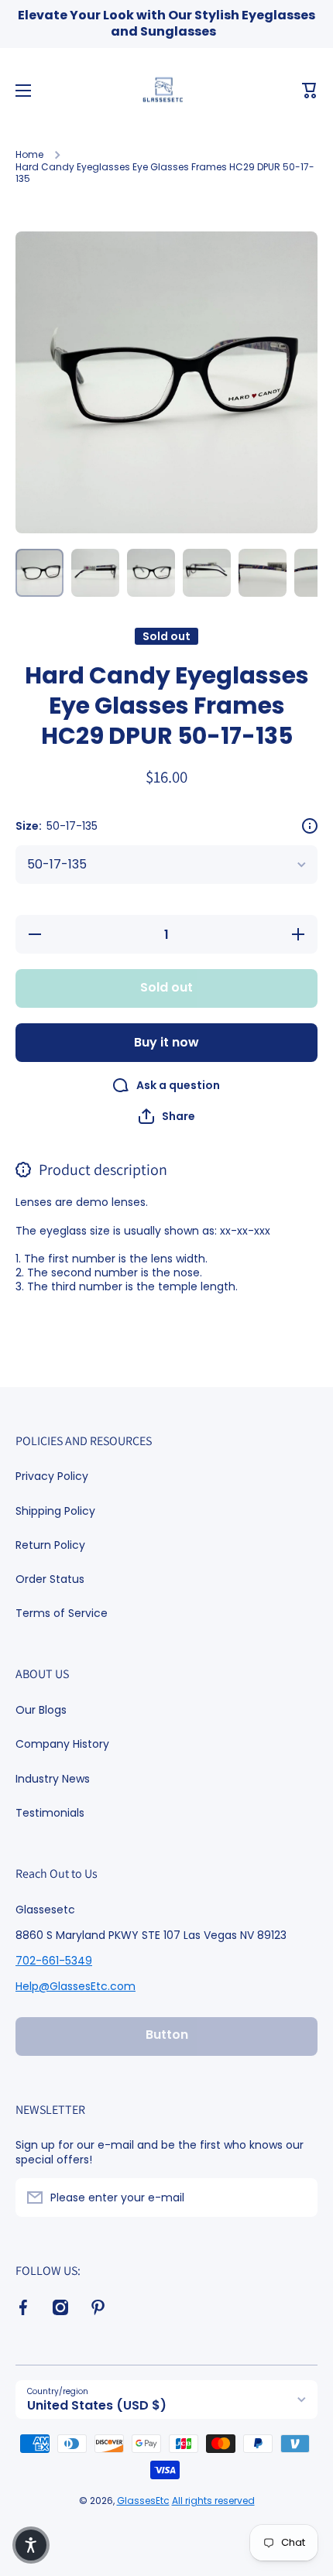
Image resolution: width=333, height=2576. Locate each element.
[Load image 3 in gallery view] (151, 573)
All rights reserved (213, 2501)
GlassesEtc (143, 2501)
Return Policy (50, 1545)
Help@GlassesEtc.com (76, 1986)
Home (29, 155)
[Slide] (310, 826)
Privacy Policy (52, 1476)
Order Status (50, 1579)
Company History (62, 1744)
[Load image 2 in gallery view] (95, 573)
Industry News (53, 1779)
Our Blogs (41, 1710)
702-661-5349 (54, 1961)
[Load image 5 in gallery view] (263, 573)
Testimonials (50, 1812)
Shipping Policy (55, 1511)
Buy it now (166, 1042)
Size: (57, 826)
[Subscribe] (298, 2197)
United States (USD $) (97, 2405)
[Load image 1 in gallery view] (39, 573)
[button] (310, 91)
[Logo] (166, 91)
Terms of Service (62, 1613)
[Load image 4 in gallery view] (207, 573)
